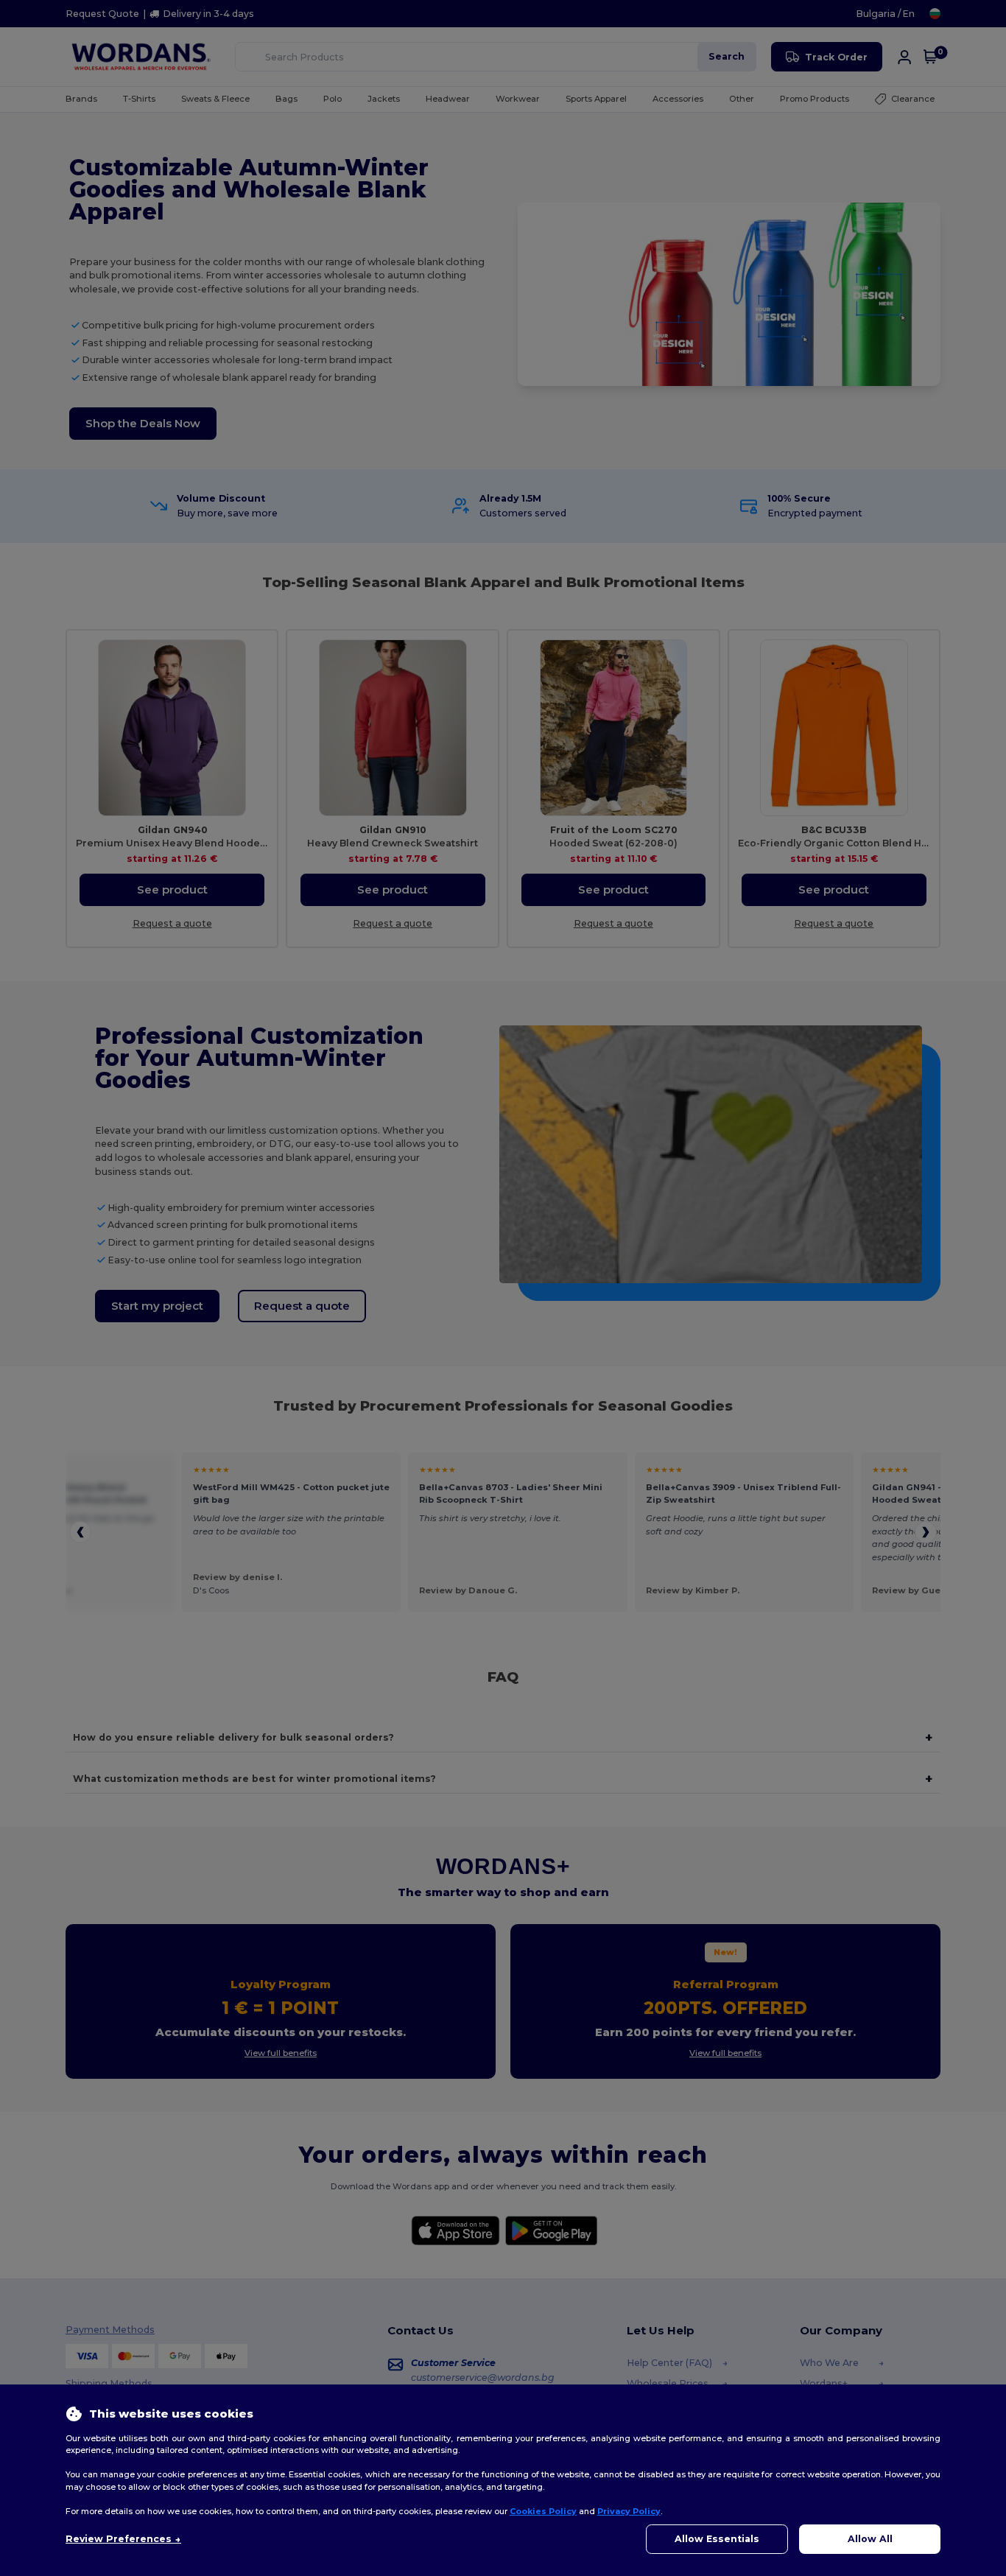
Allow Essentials (717, 2539)
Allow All (870, 2539)
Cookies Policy (543, 2511)
